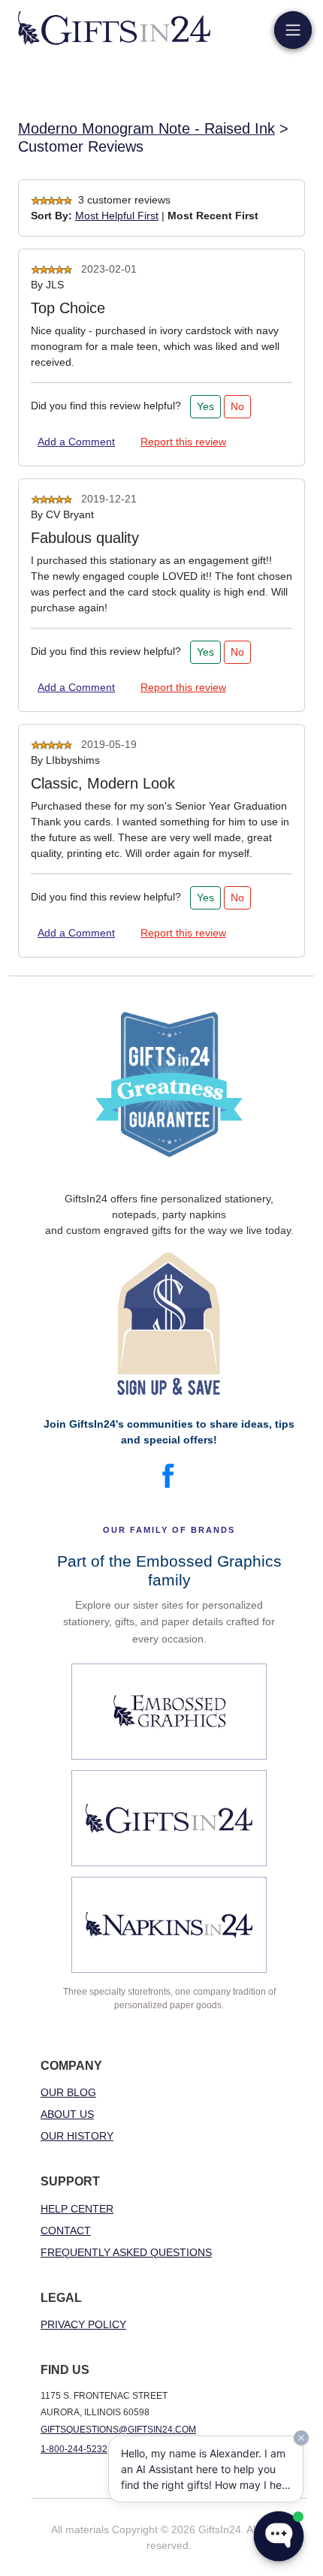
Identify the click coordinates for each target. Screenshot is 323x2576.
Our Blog (68, 2092)
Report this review (183, 442)
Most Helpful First (117, 216)
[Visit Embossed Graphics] (169, 1712)
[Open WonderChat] (279, 2536)
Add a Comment (76, 442)
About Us (67, 2114)
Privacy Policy (83, 2324)
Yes (205, 406)
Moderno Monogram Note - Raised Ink (146, 128)
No (237, 406)
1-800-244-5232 (74, 2449)
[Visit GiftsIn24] (169, 1818)
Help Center (77, 2209)
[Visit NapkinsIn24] (169, 1925)
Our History (77, 2136)
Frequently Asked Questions (126, 2252)
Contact (66, 2231)
